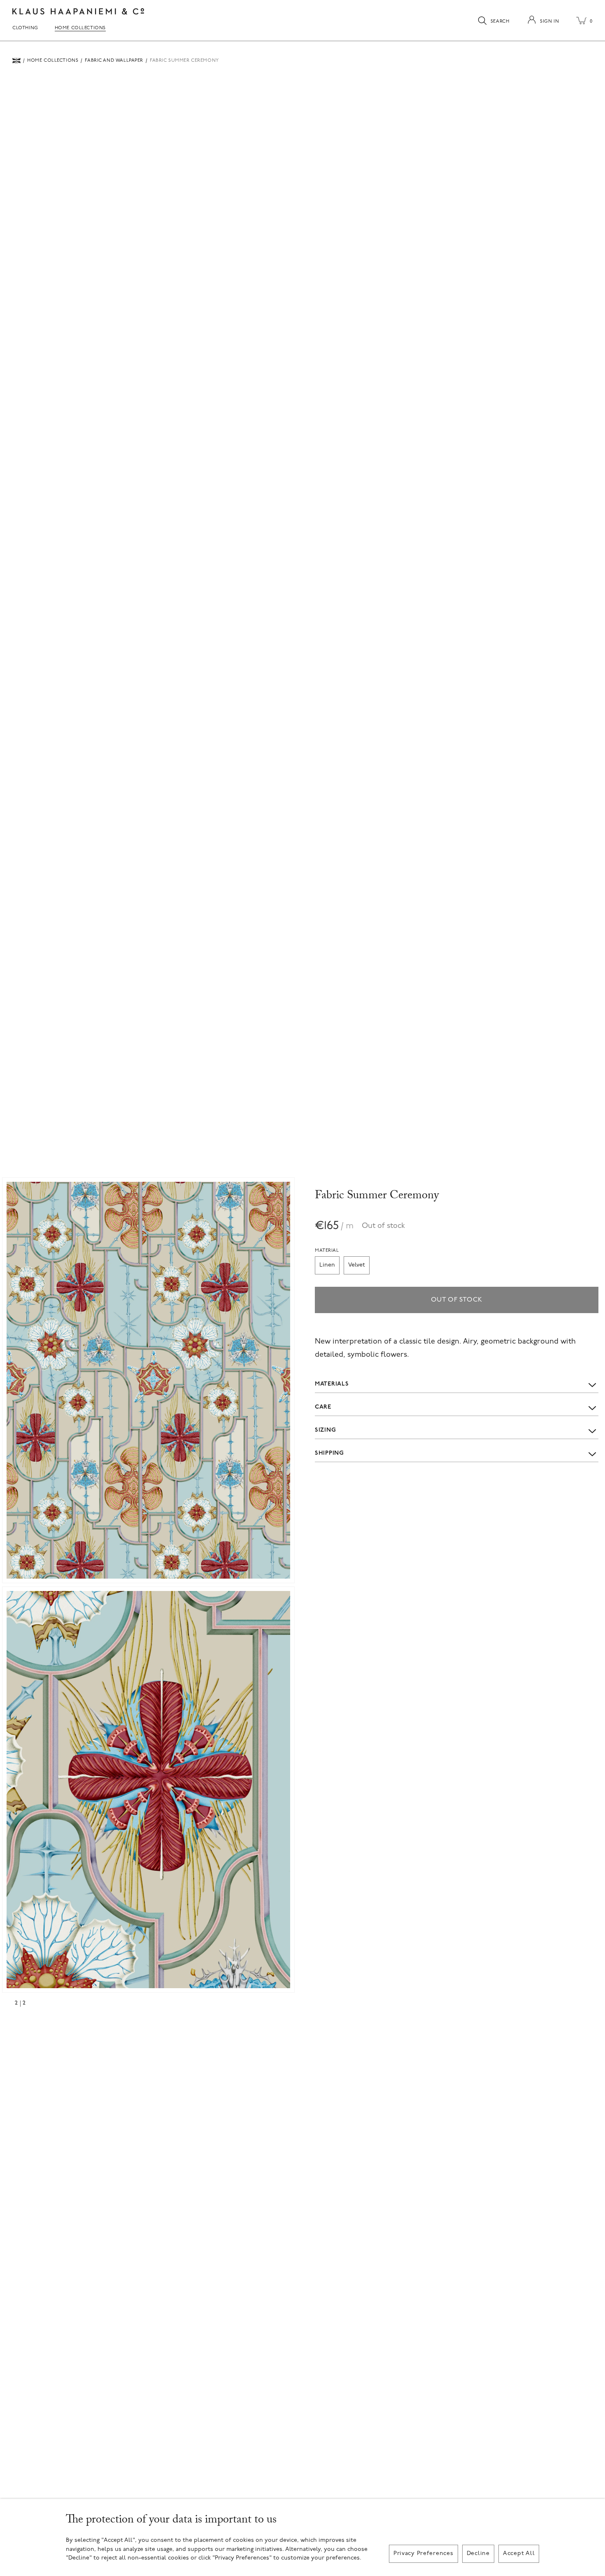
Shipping (329, 1453)
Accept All (519, 2554)
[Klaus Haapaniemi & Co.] (78, 11)
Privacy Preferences (423, 2554)
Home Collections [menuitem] (80, 28)
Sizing (325, 1430)
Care (323, 1407)
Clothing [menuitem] (25, 28)
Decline (478, 2554)
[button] (148, 1380)
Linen (327, 1265)
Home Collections (53, 61)
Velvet (357, 1265)
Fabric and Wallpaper (114, 61)
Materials (332, 1384)
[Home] (16, 61)
